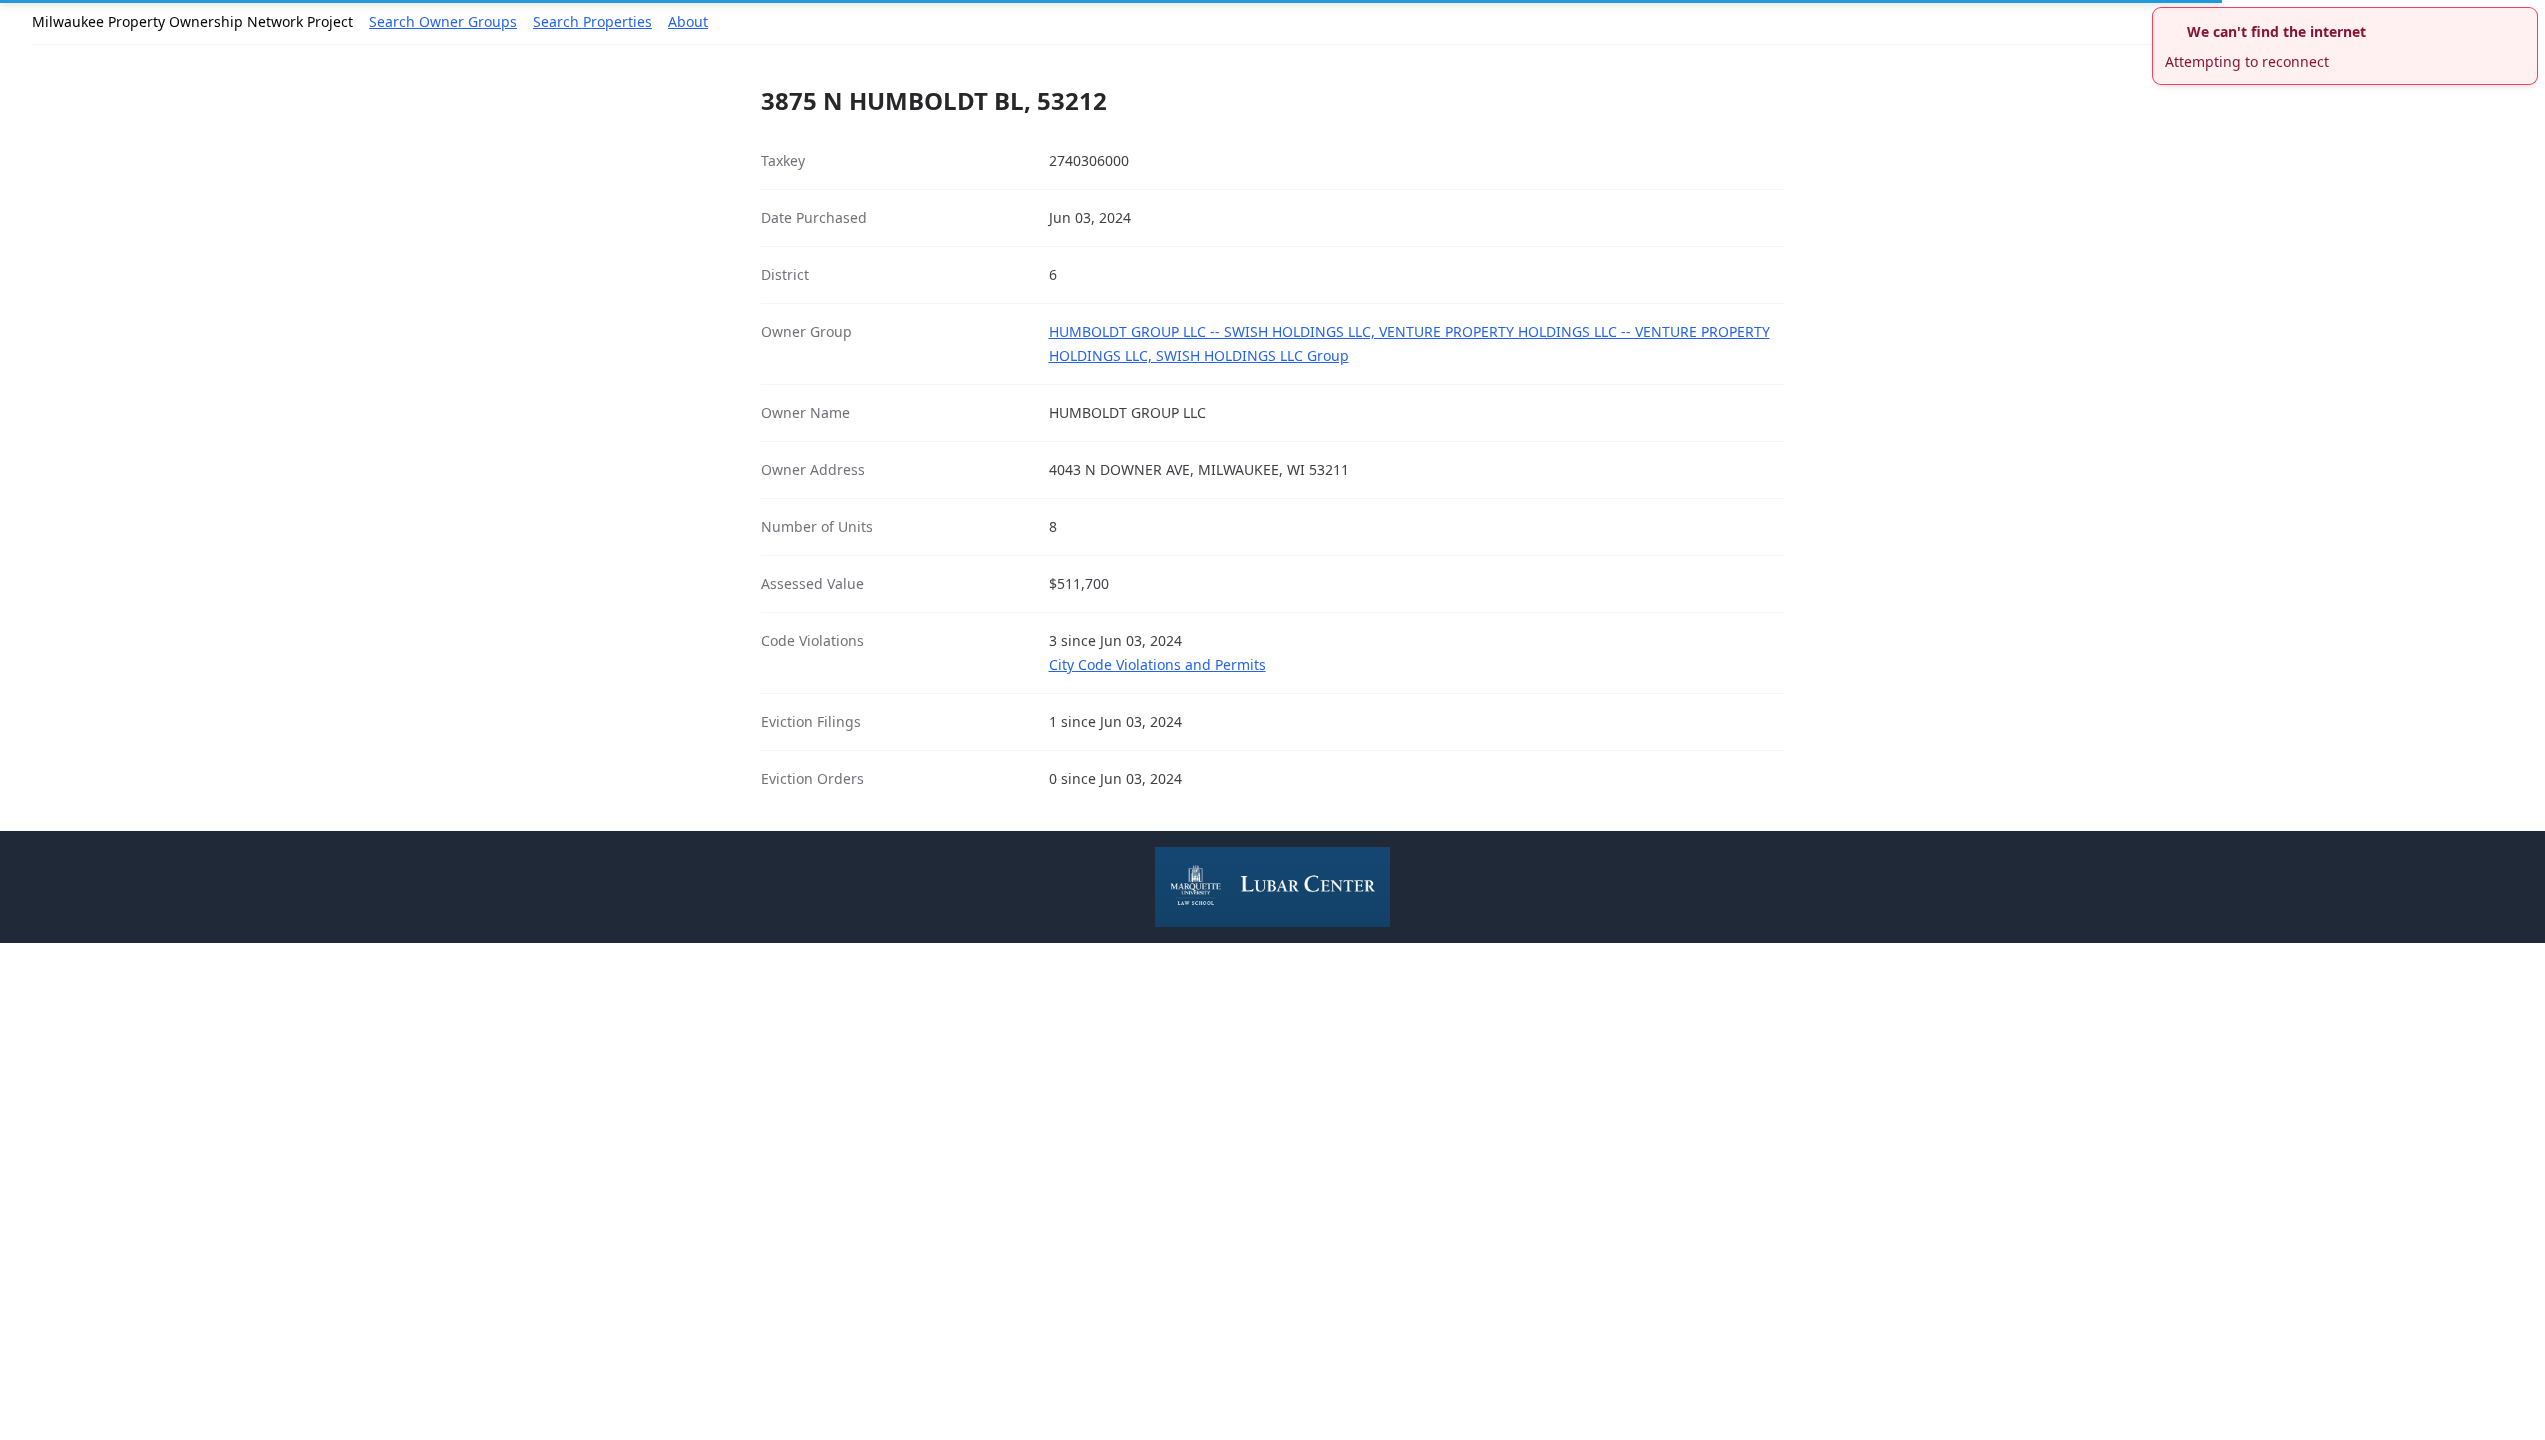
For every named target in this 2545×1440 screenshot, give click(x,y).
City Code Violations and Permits (1157, 664)
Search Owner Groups (443, 21)
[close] (2525, 20)
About (688, 21)
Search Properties (592, 21)
